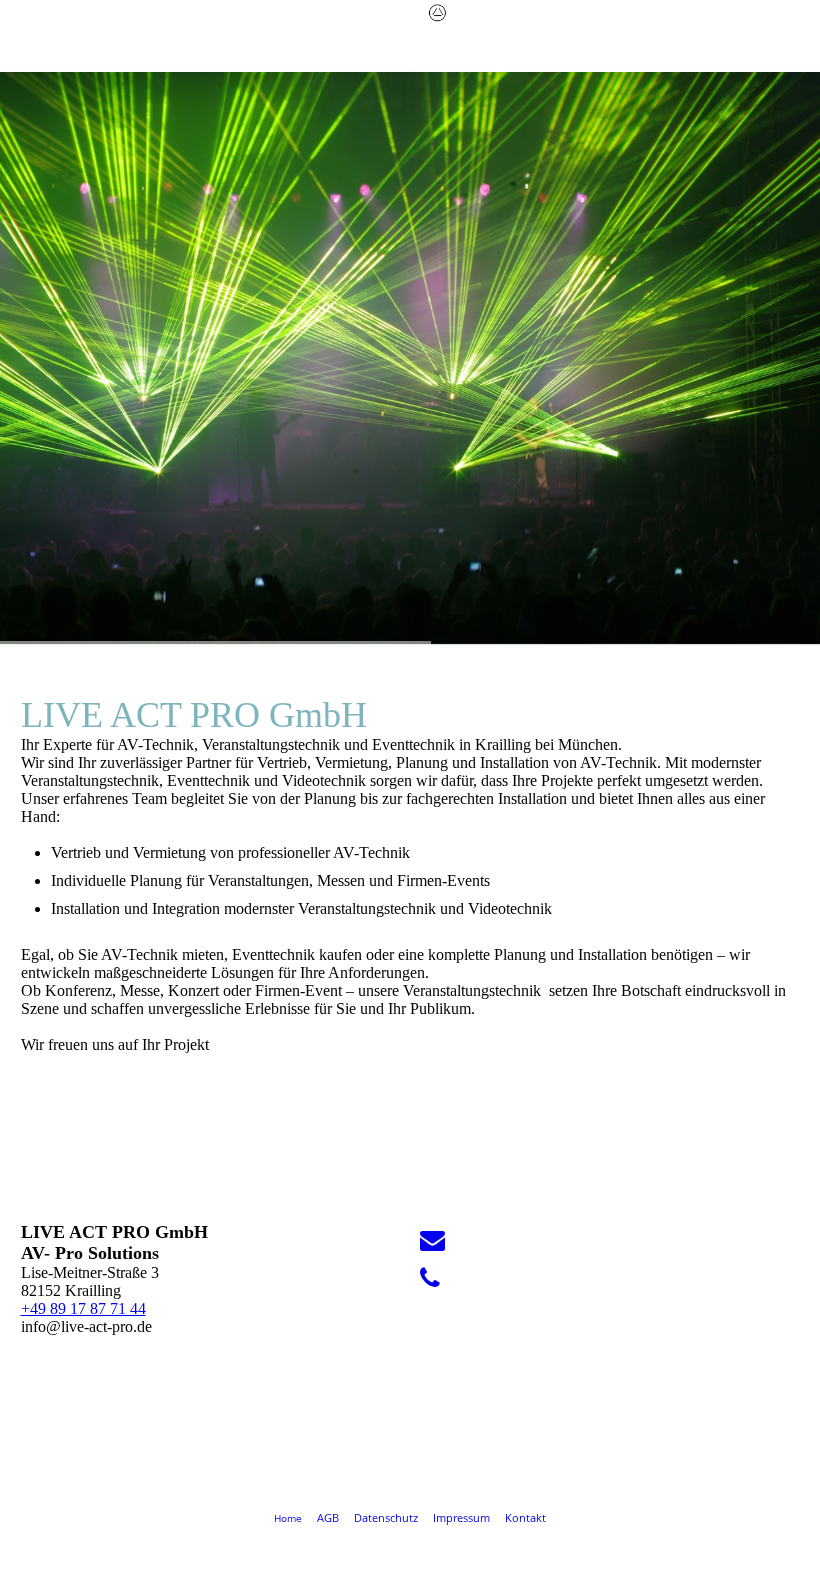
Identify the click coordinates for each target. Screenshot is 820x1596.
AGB (329, 1517)
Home (288, 1518)
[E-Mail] (432, 1240)
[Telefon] (430, 1278)
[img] (410, 35)
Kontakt (525, 1517)
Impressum (461, 1517)
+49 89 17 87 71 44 (83, 1308)
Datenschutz (386, 1517)
